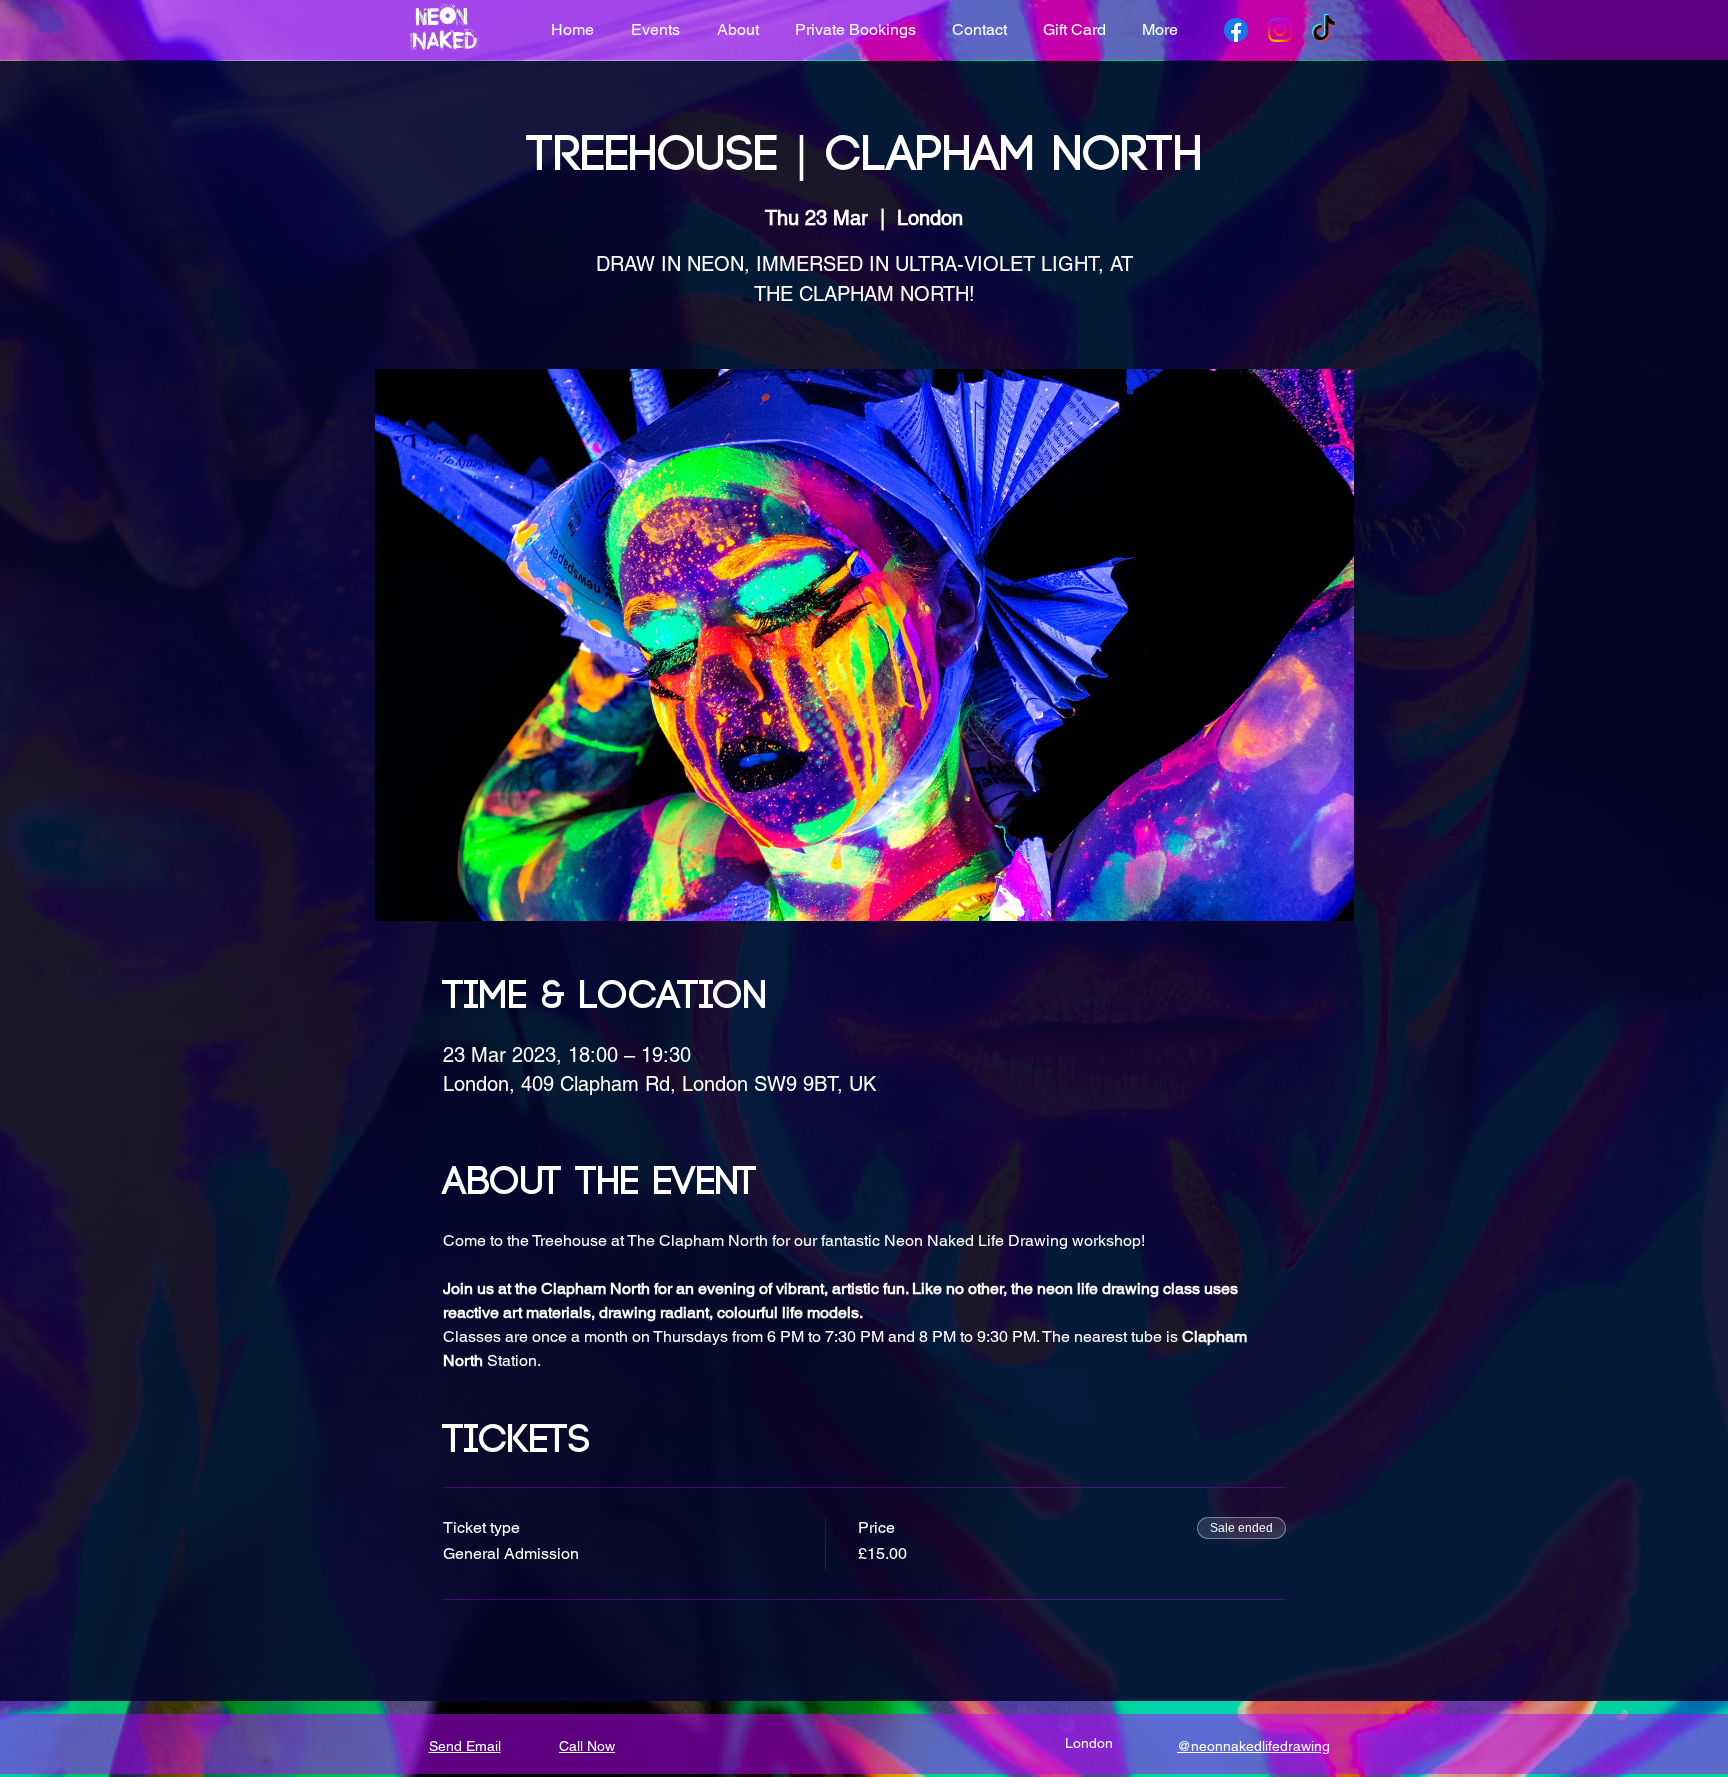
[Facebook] (1236, 30)
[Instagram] (1280, 30)
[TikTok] (1324, 30)
